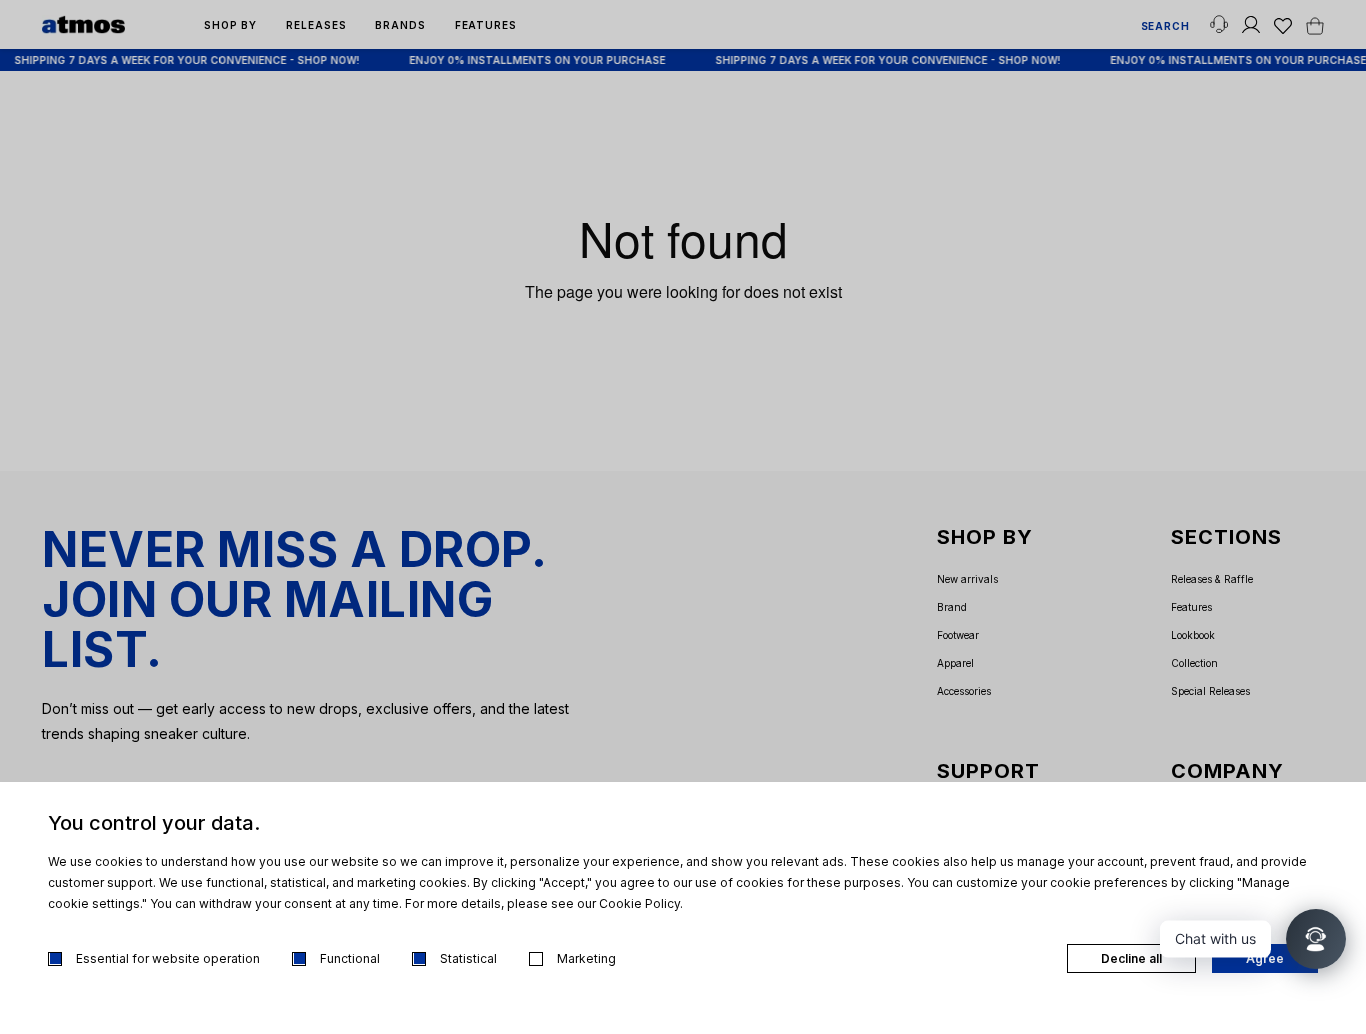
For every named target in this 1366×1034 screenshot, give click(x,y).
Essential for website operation (168, 958)
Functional (350, 958)
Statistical (468, 958)
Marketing (586, 958)
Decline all (1131, 958)
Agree (1265, 958)
